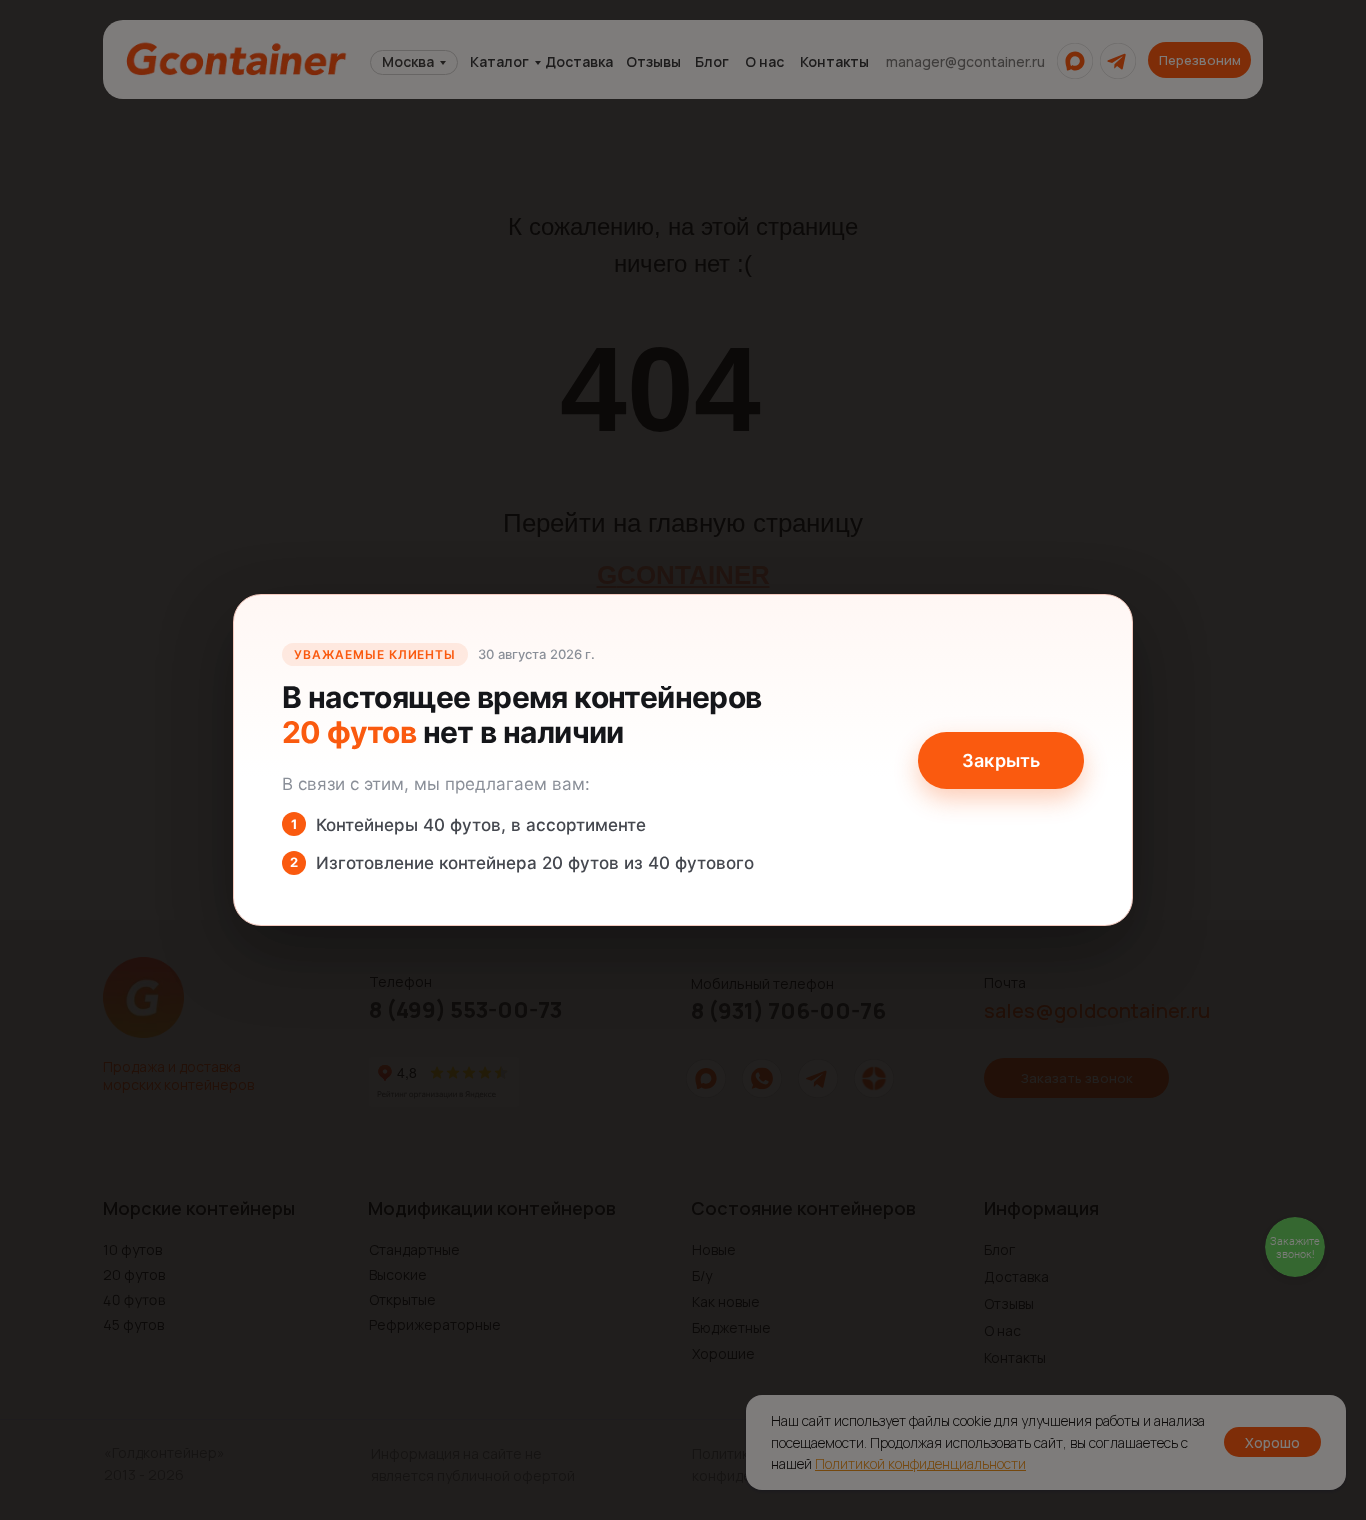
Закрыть (1001, 760)
